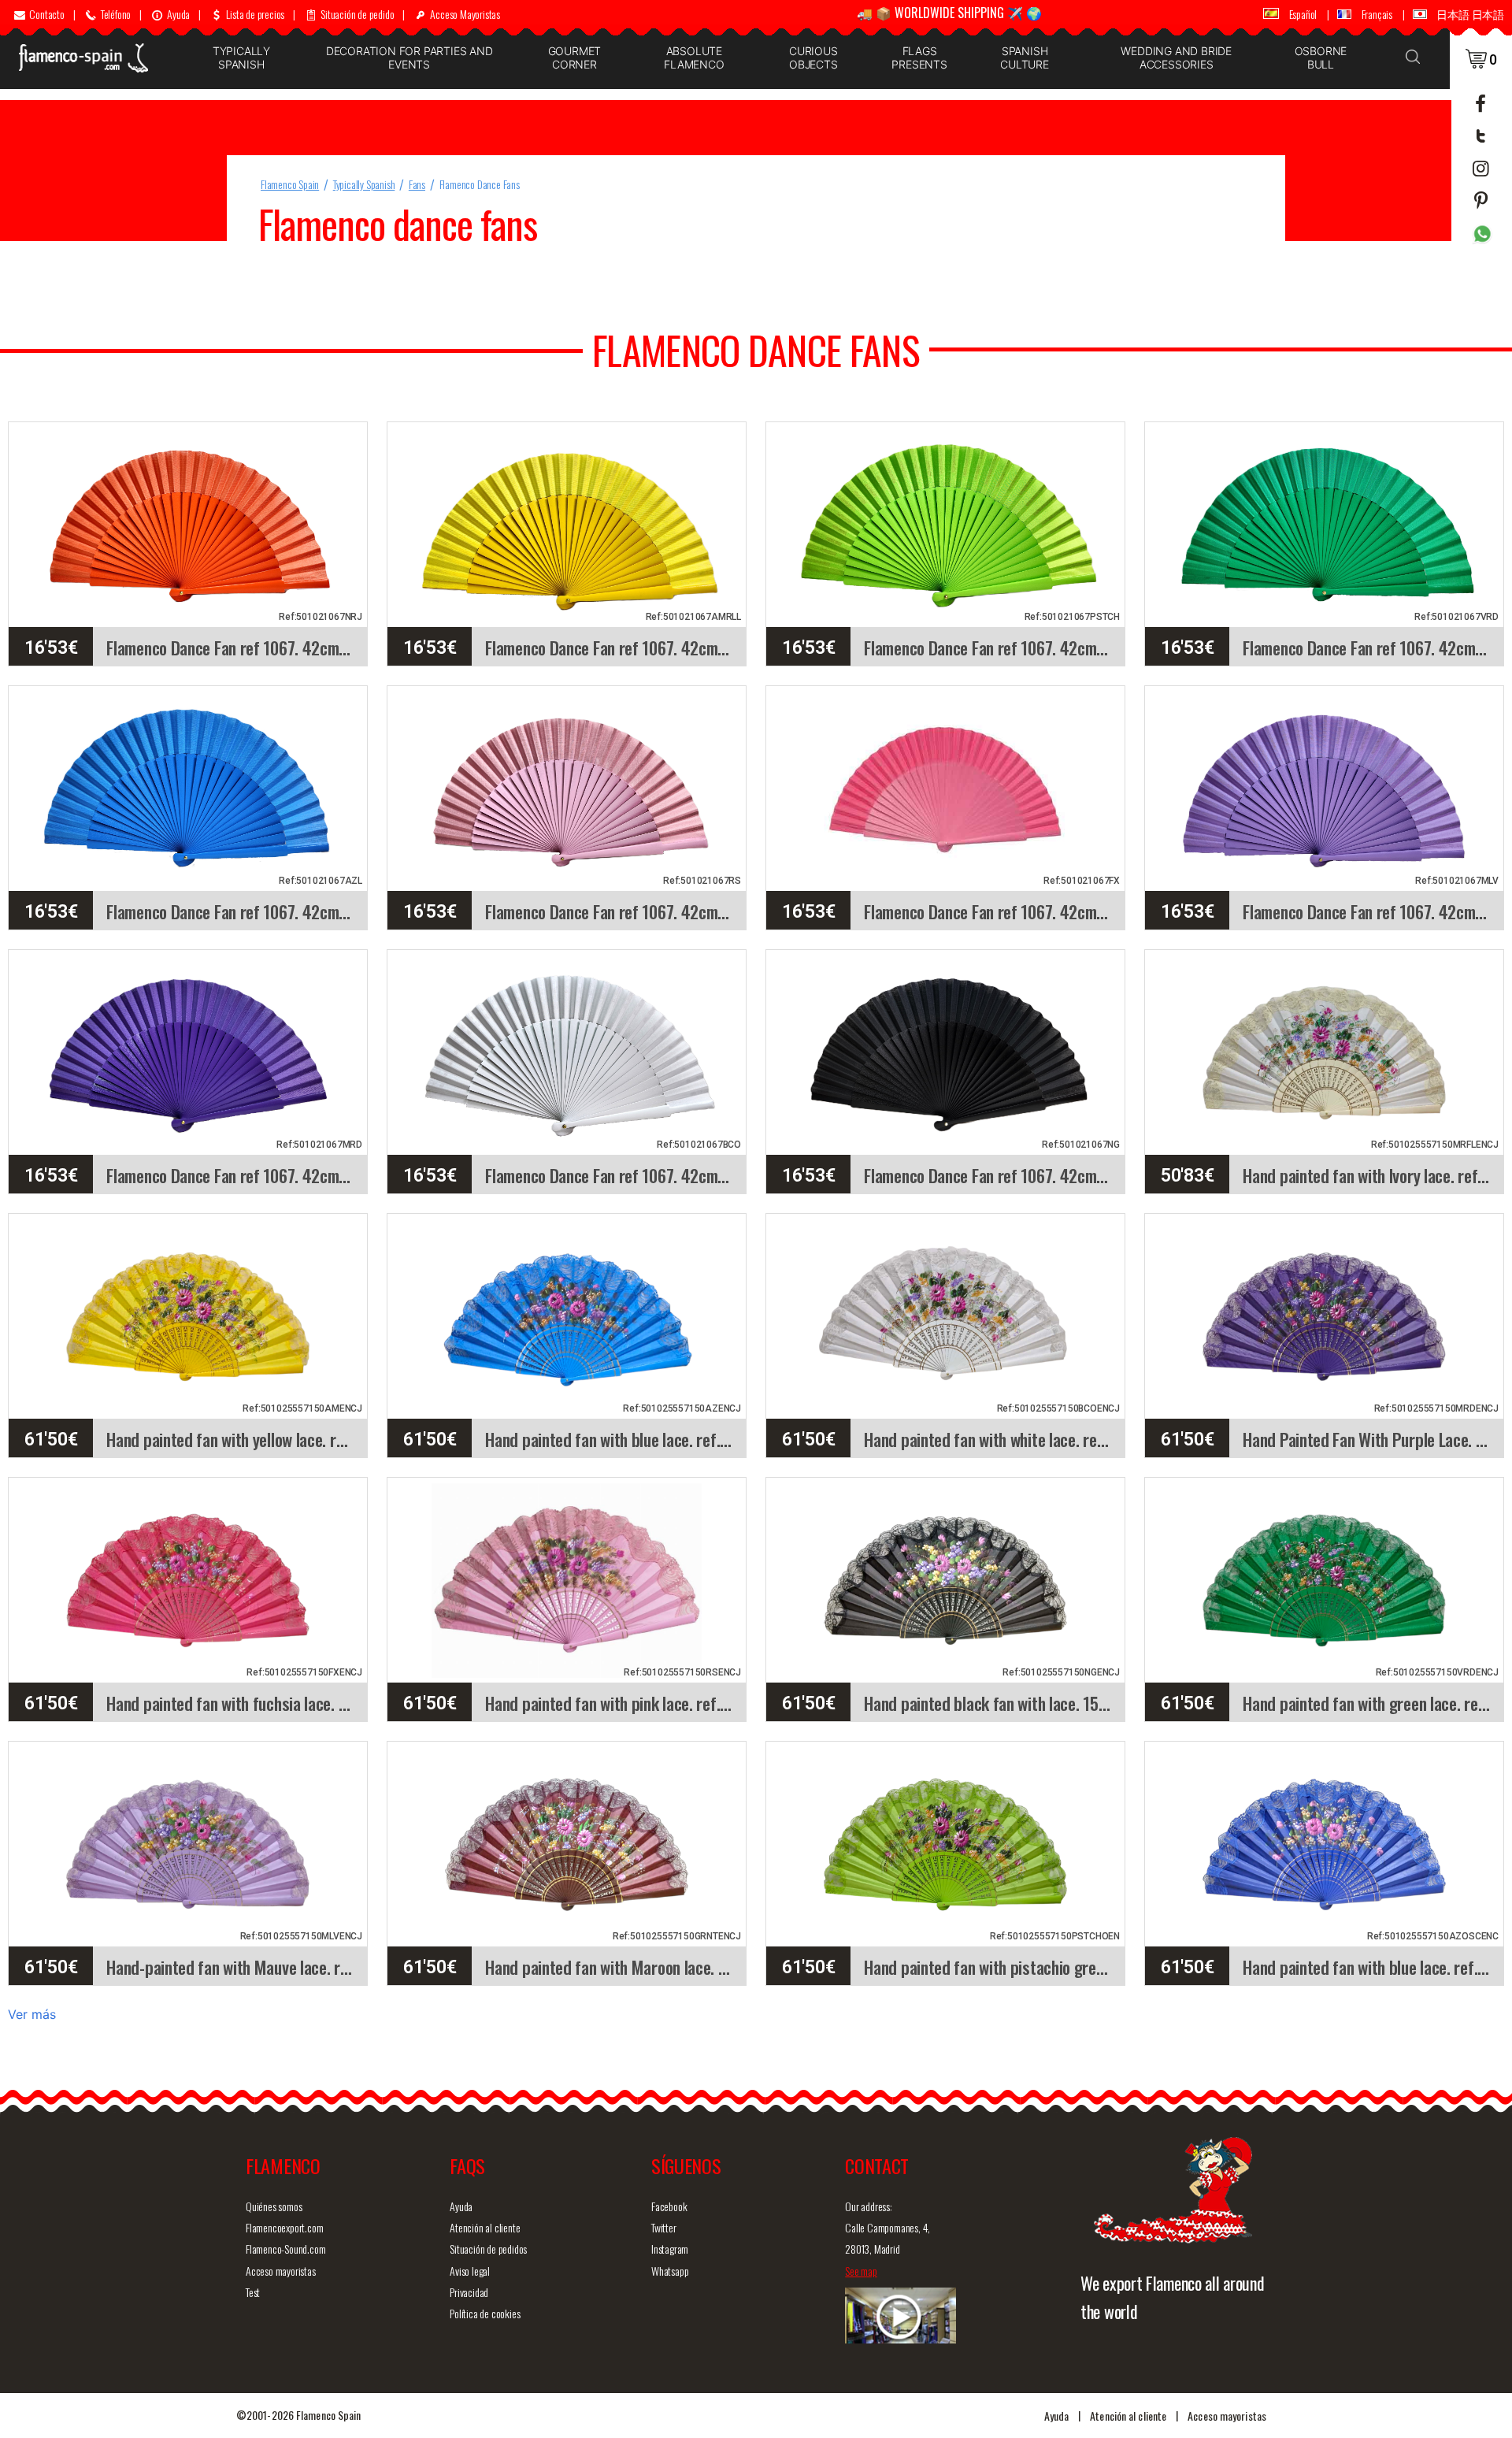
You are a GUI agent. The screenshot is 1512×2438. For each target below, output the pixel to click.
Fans (417, 184)
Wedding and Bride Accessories (1176, 58)
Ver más (32, 2014)
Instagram (670, 2249)
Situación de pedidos (488, 2249)
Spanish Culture (1025, 58)
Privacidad (469, 2292)
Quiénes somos (274, 2206)
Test (253, 2292)
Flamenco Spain (290, 184)
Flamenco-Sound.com (285, 2249)
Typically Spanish (241, 58)
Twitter (664, 2227)
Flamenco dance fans (480, 184)
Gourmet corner (575, 58)
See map (861, 2271)
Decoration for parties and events (409, 58)
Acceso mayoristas (281, 2271)
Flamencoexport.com (284, 2227)
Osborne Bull (1321, 58)
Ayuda (461, 2206)
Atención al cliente (485, 2227)
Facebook (669, 2206)
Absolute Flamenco (694, 58)
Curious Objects (813, 58)
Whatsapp (670, 2271)
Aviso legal (470, 2271)
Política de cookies (485, 2313)
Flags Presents (919, 58)
